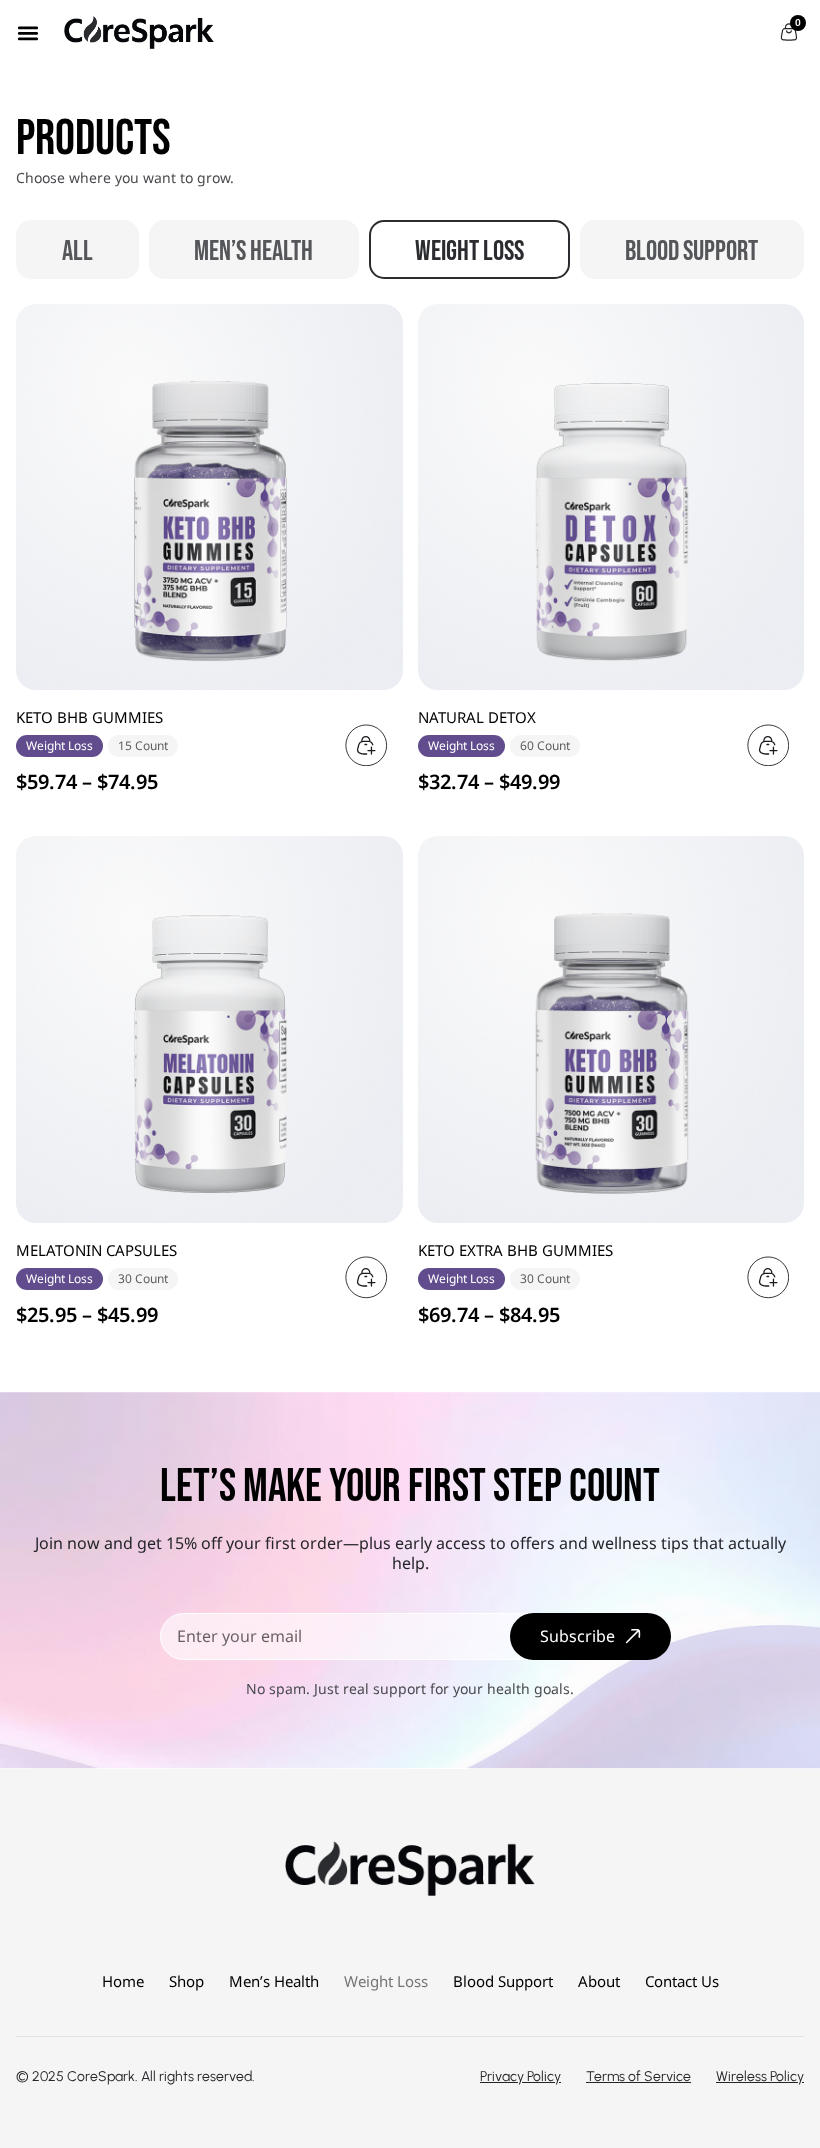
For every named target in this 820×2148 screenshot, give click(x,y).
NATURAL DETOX (477, 717)
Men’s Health (253, 251)
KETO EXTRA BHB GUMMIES (515, 1250)
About (599, 1981)
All (77, 251)
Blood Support (691, 251)
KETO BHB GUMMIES (89, 717)
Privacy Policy (520, 2076)
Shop (186, 1981)
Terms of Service (638, 2076)
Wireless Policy (760, 2076)
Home (123, 1981)
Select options (363, 745)
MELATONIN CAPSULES (96, 1250)
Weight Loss (469, 251)
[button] (27, 32)
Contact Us (682, 1981)
